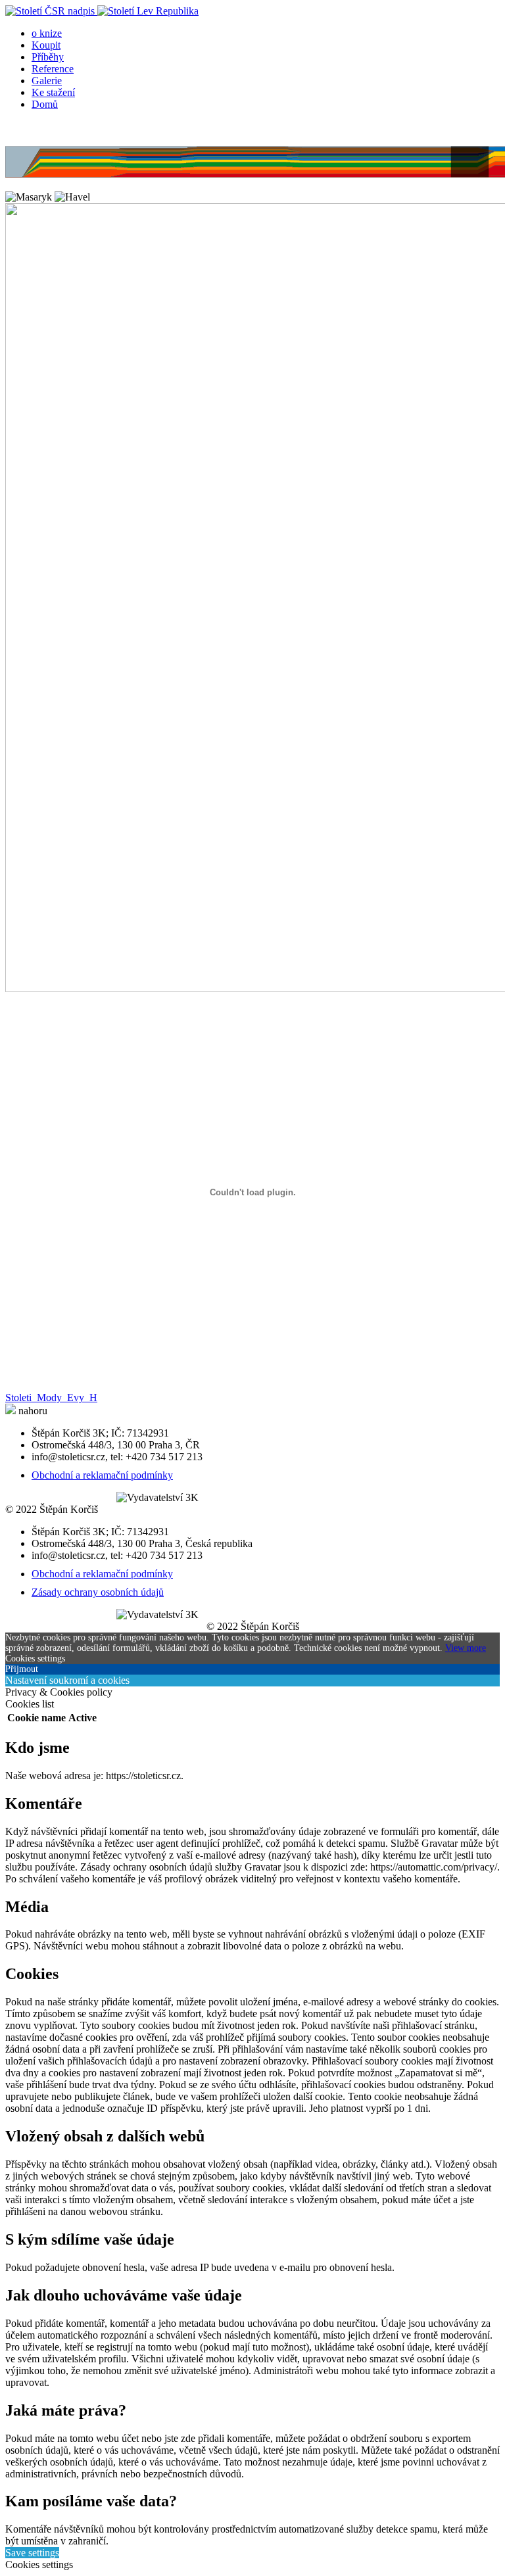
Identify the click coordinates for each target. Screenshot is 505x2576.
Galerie (47, 81)
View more (466, 1648)
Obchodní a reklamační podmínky (102, 1475)
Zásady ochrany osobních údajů (98, 1592)
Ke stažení (53, 92)
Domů (45, 104)
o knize (47, 33)
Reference (53, 69)
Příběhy (48, 57)
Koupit (46, 45)
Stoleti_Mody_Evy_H (51, 1397)
